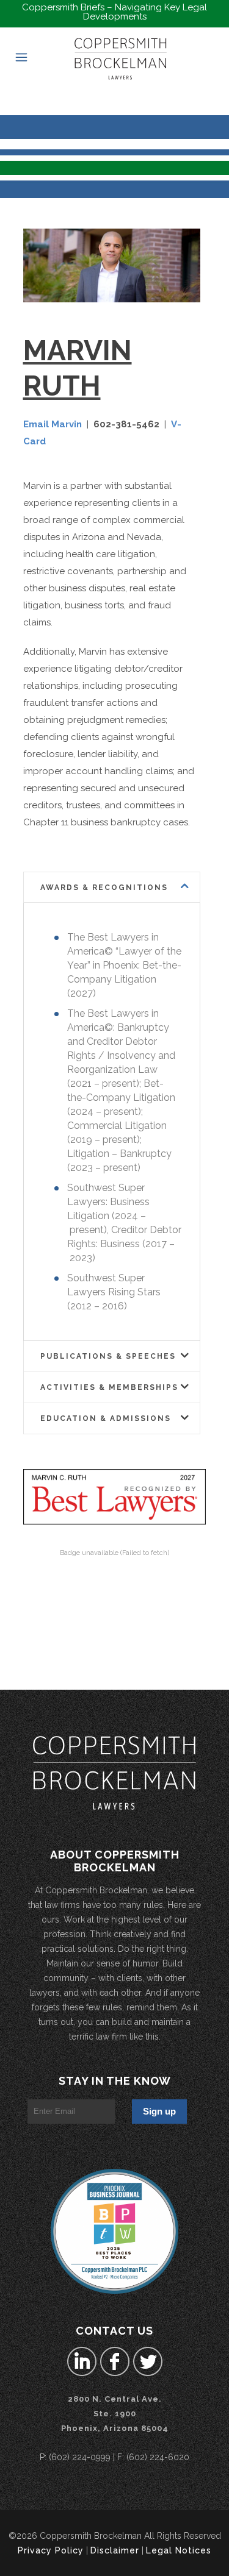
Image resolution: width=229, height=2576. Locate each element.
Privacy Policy (51, 2550)
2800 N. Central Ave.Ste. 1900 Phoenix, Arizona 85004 (115, 2414)
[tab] (112, 887)
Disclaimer (115, 2550)
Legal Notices (179, 2550)
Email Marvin (53, 424)
